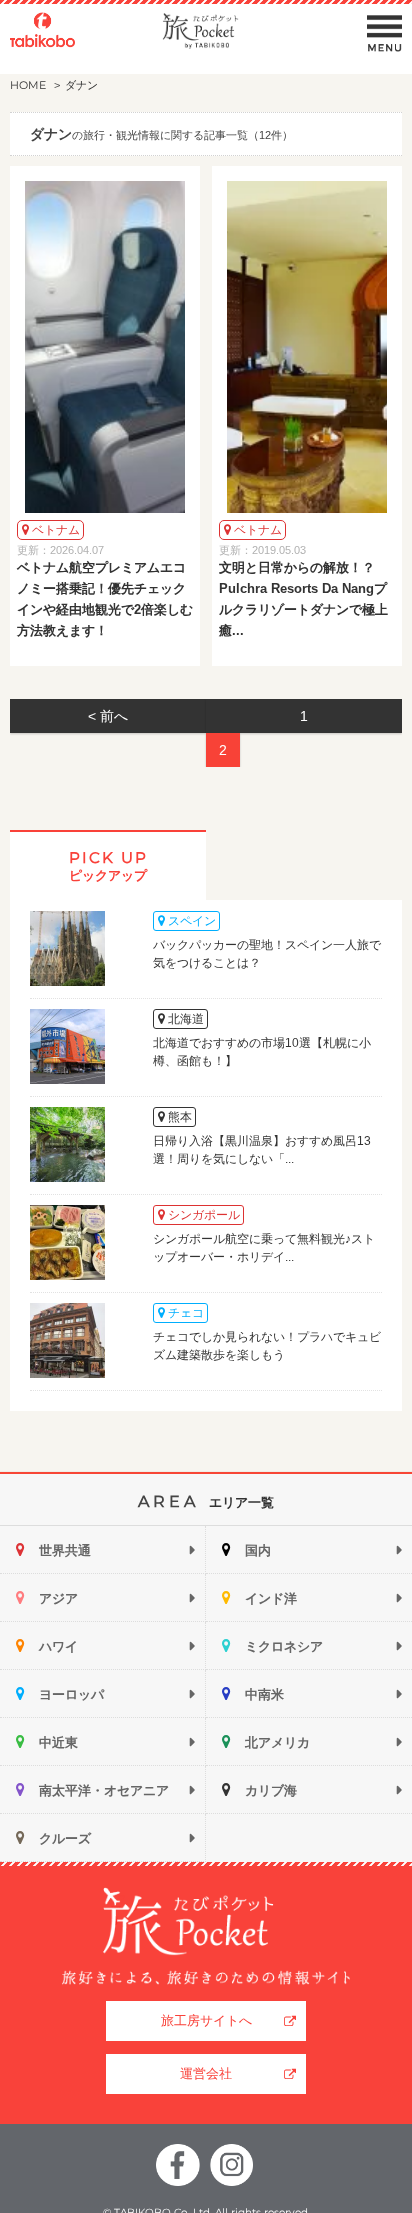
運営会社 (206, 2073)
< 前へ (108, 716)
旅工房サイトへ (206, 2020)
